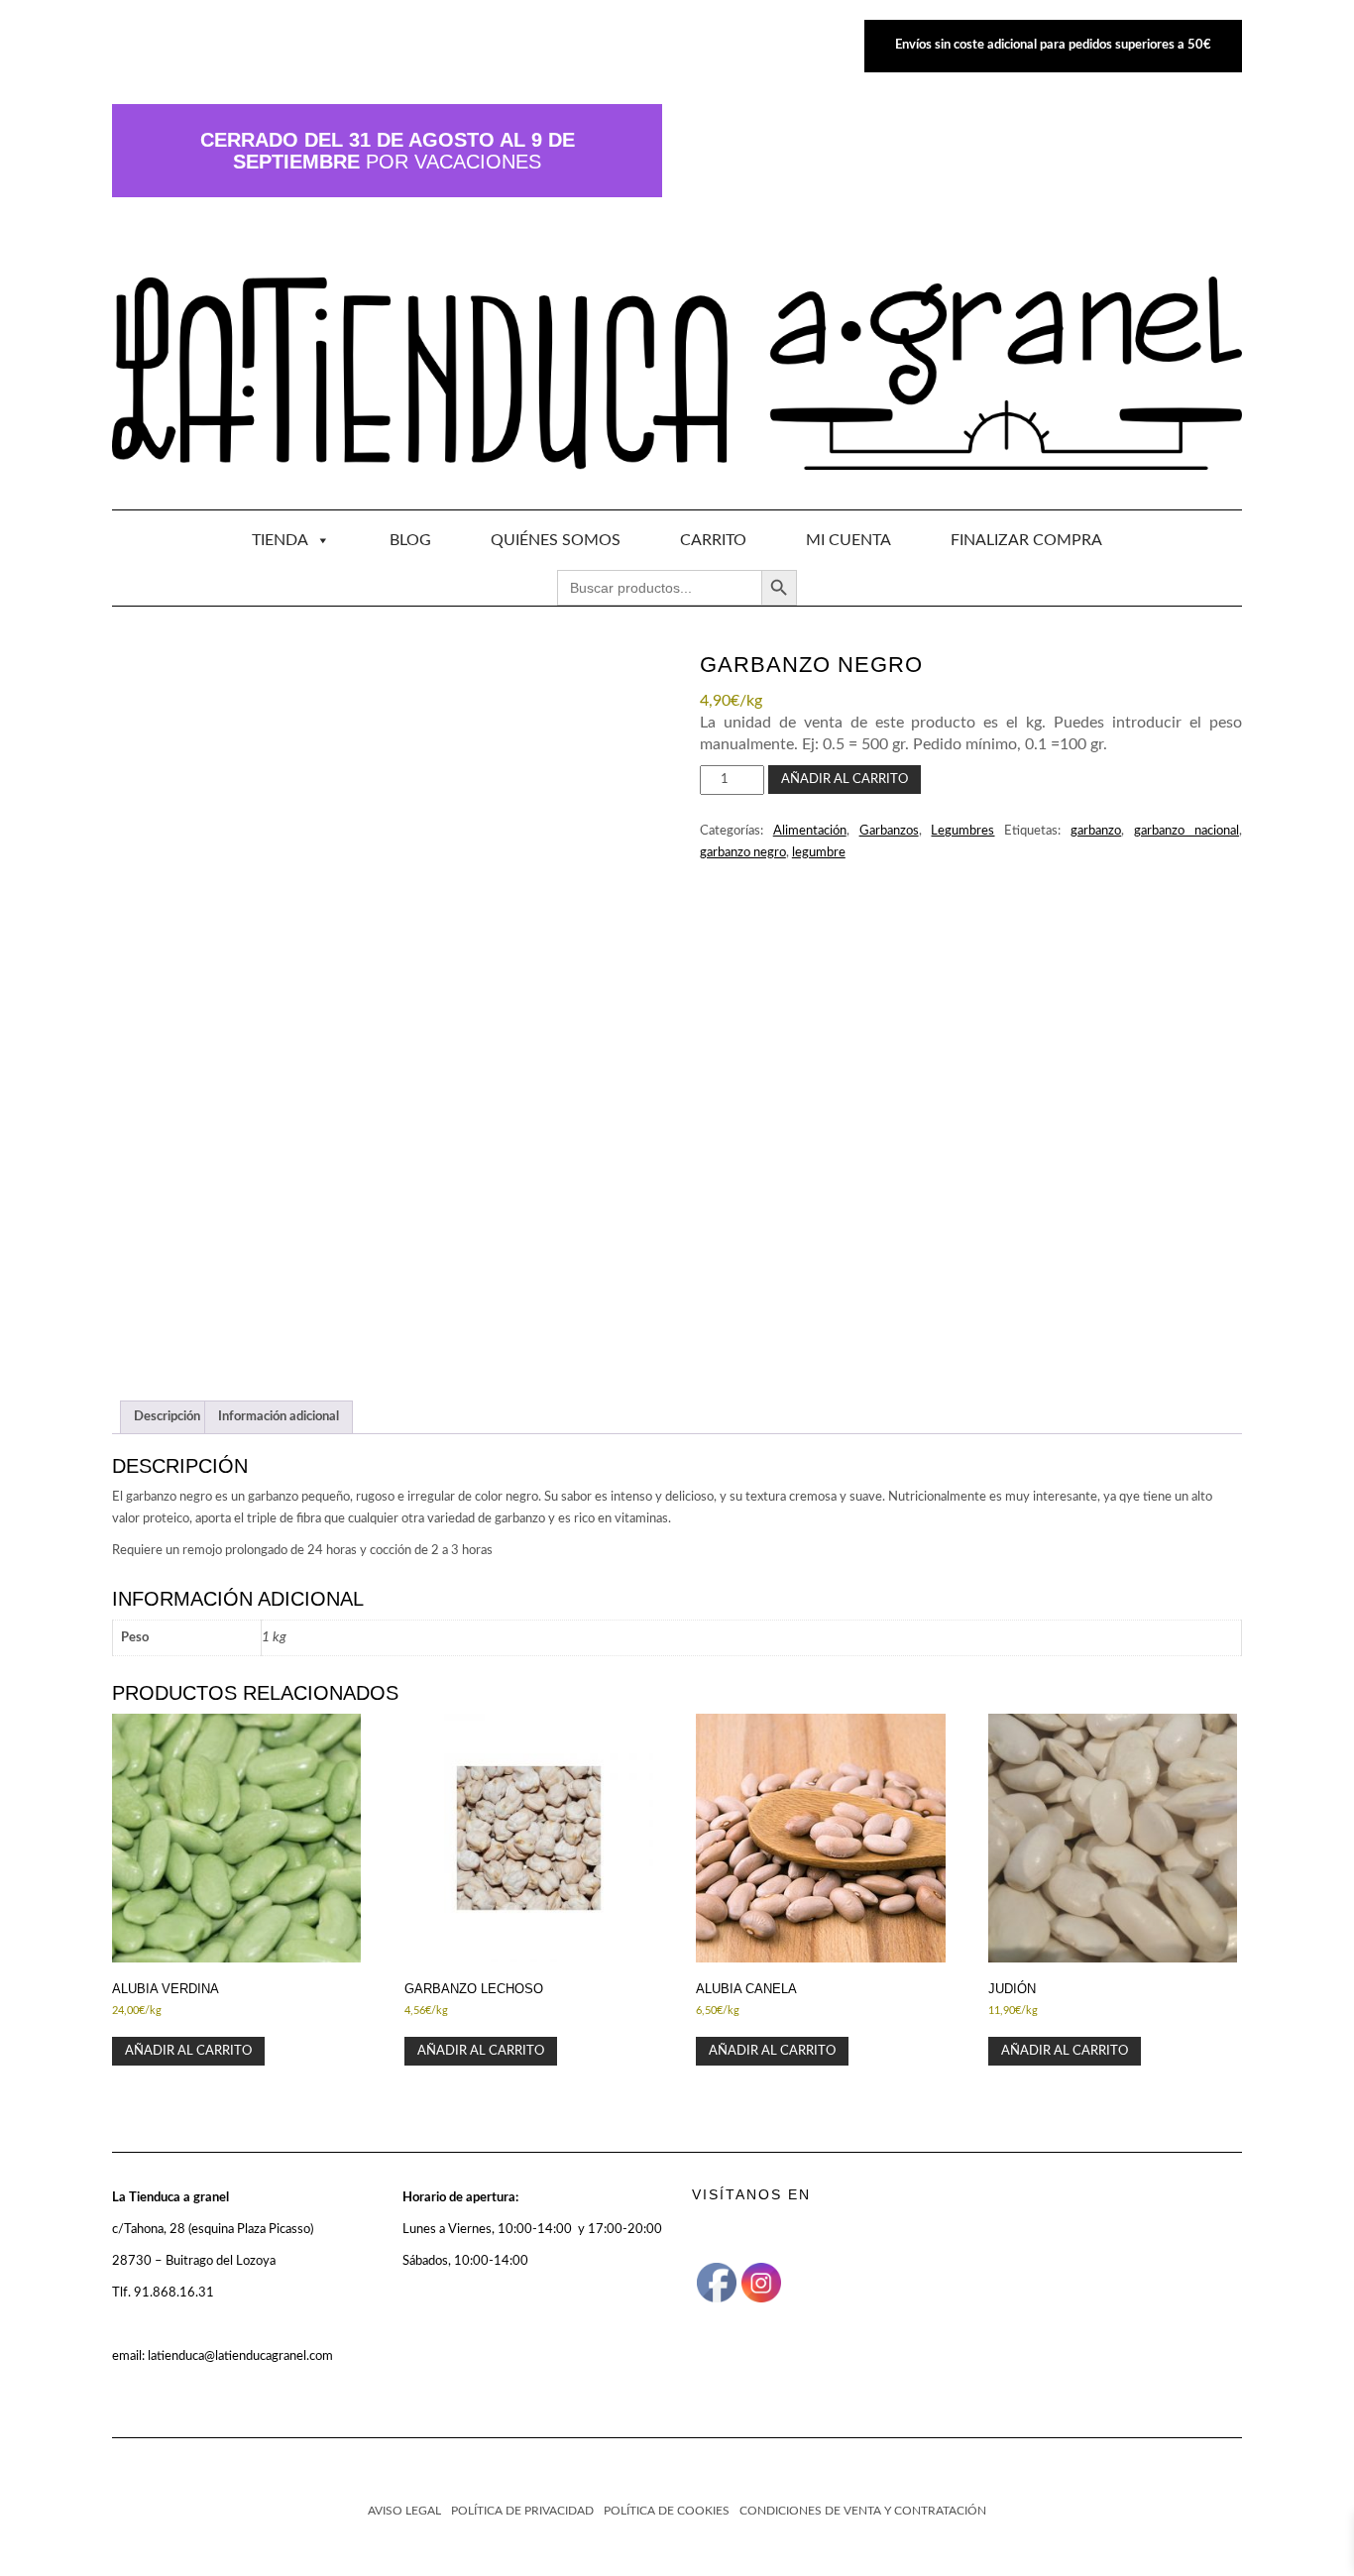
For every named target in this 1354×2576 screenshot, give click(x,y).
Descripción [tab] (167, 1417)
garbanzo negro (743, 853)
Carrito (713, 540)
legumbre (819, 853)
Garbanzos (889, 831)
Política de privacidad (522, 2511)
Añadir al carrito (845, 780)
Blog (410, 540)
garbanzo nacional (1186, 831)
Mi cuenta (848, 540)
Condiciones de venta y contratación (863, 2511)
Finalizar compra (1026, 540)
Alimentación (810, 831)
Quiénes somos (556, 540)
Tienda (280, 540)
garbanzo (1096, 831)
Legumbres (962, 831)
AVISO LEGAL (404, 2511)
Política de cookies (667, 2511)
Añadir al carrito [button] (188, 2051)
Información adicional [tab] (279, 1417)
